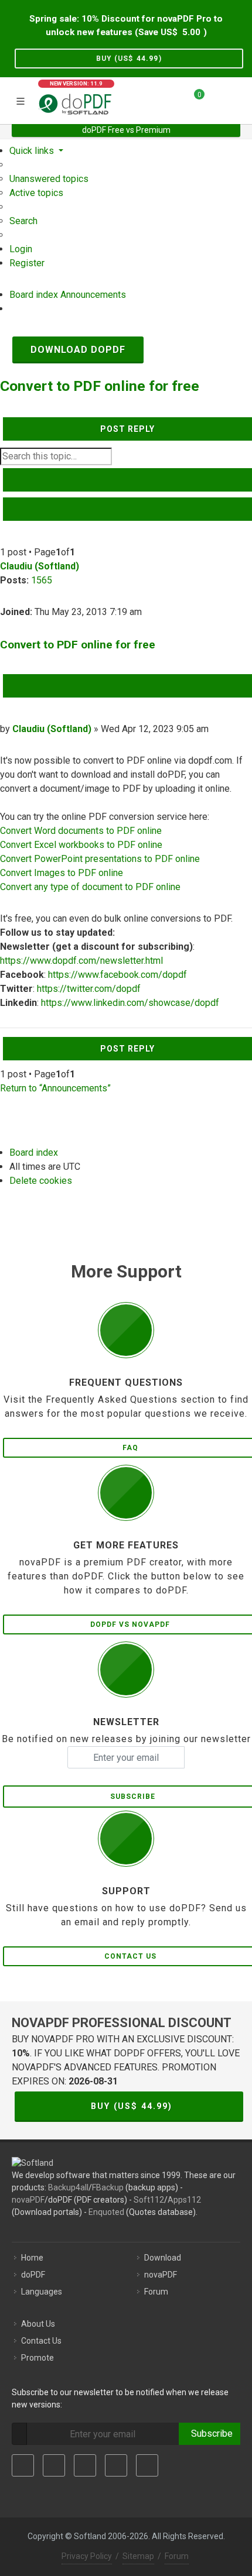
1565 (42, 580)
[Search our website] (239, 99)
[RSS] (147, 2465)
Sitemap (138, 2556)
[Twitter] (54, 2465)
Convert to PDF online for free (100, 386)
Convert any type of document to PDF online (90, 887)
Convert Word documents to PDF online (81, 831)
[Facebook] (23, 2465)
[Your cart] (192, 99)
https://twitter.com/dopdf (89, 989)
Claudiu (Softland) (40, 566)
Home (32, 2258)
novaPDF (28, 2200)
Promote (38, 2358)
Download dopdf (78, 350)
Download (163, 2258)
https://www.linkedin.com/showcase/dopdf (130, 1003)
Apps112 (184, 2200)
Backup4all (68, 2187)
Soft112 (149, 2200)
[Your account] (217, 99)
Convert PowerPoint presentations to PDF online (100, 859)
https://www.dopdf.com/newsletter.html (81, 961)
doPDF (33, 2275)
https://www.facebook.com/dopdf (118, 975)
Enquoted (106, 2212)
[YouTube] (116, 2465)
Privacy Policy (87, 2556)
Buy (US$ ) (129, 59)
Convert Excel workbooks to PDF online (81, 845)
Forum (156, 2292)
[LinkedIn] (85, 2465)
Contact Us (41, 2341)
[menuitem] (49, 179)
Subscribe (210, 2434)
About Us (38, 2324)
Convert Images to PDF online (62, 873)
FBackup (108, 2187)
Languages (42, 2292)
